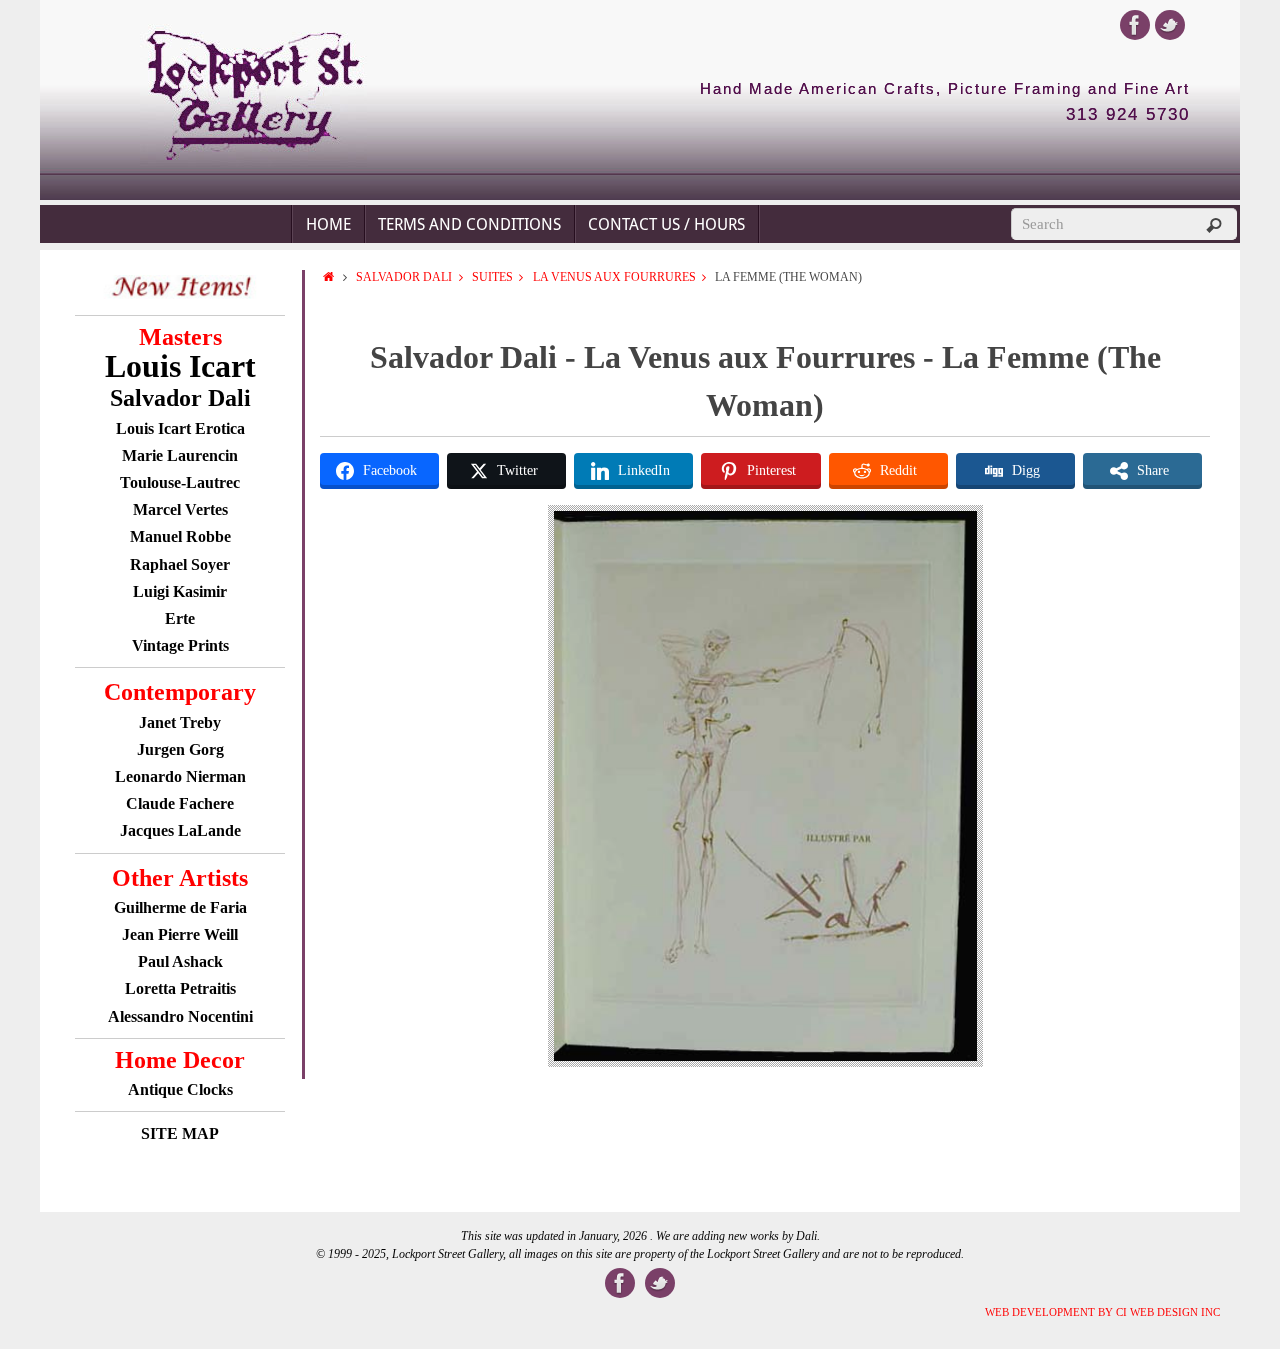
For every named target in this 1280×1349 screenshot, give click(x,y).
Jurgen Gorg (180, 749)
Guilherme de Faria (180, 907)
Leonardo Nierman (180, 776)
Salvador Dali (404, 277)
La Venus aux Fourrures (614, 277)
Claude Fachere (180, 803)
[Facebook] (1135, 25)
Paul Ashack (180, 961)
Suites (492, 277)
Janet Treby (180, 722)
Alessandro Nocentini (180, 1016)
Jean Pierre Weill (180, 934)
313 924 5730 (1128, 115)
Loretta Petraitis (180, 988)
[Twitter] (1170, 25)
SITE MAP (180, 1133)
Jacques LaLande (180, 830)
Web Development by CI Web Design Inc (1102, 1312)
